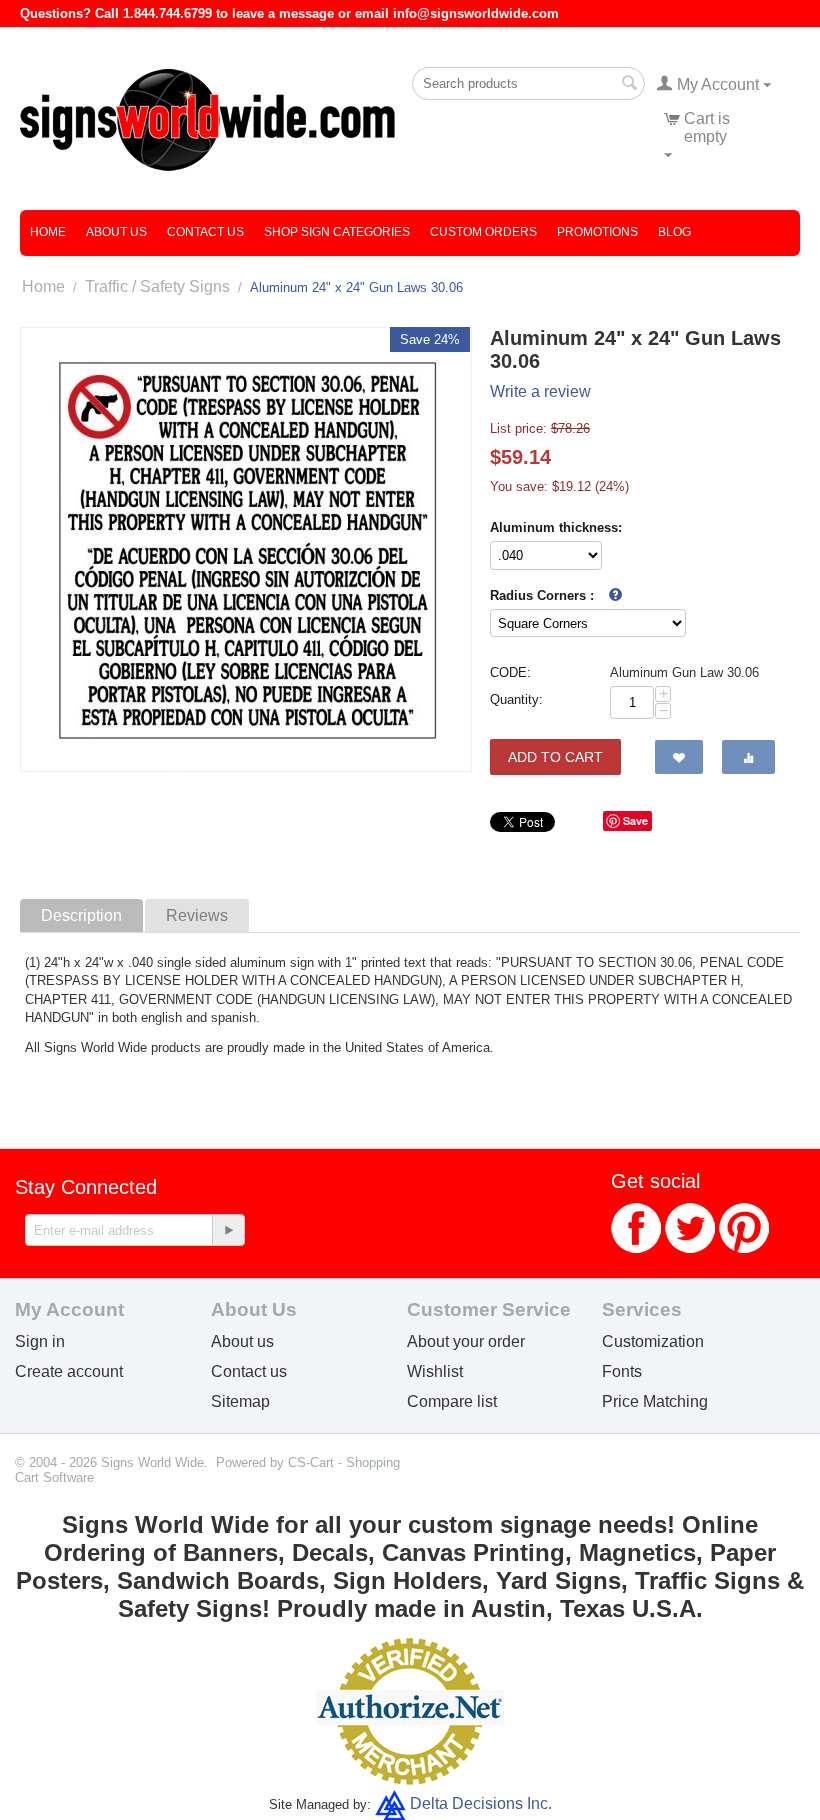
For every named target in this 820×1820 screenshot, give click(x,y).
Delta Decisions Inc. (481, 1803)
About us (242, 1341)
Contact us (249, 1371)
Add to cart (555, 757)
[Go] (228, 1230)
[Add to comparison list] (748, 757)
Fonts (622, 1371)
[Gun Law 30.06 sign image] (246, 549)
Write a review (540, 391)
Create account (69, 1371)
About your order (466, 1341)
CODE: (510, 672)
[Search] (630, 85)
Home (48, 232)
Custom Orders (483, 232)
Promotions (597, 232)
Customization (653, 1341)
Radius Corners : (542, 595)
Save (635, 820)
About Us (116, 232)
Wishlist (435, 1371)
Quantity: (516, 699)
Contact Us (205, 232)
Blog (674, 232)
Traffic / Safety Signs (157, 286)
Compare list (452, 1401)
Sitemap (240, 1401)
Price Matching (655, 1401)
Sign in (40, 1341)
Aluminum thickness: (556, 527)
